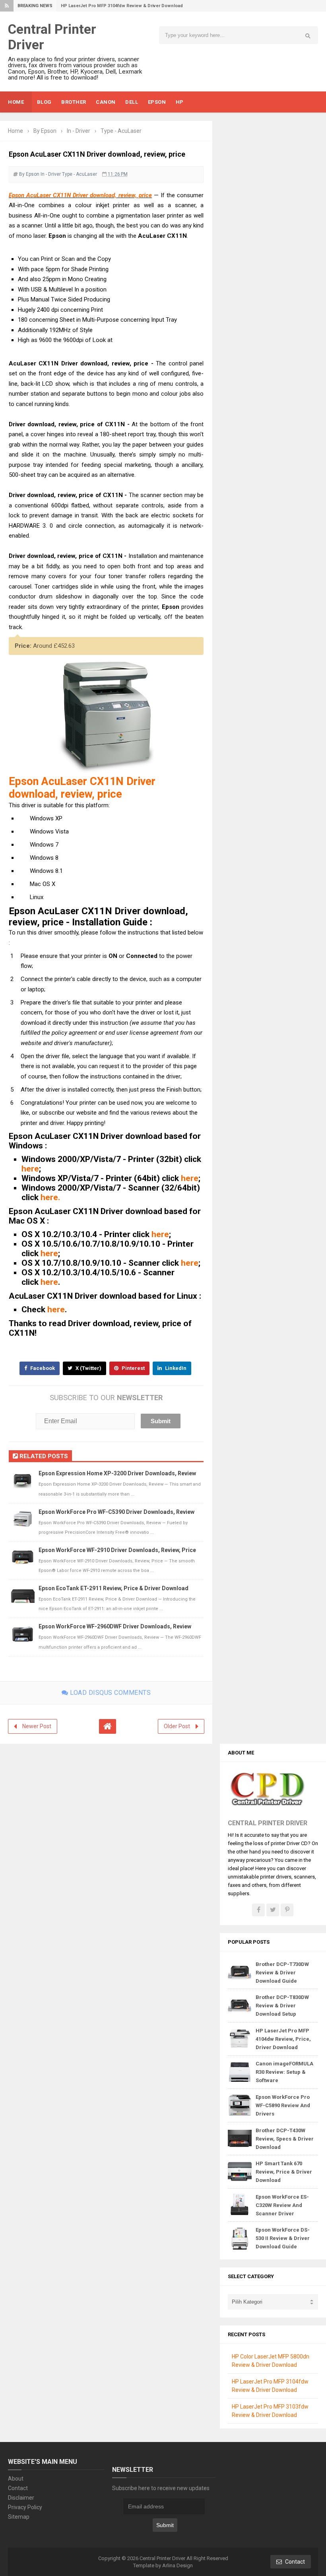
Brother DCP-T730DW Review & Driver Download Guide (282, 1973)
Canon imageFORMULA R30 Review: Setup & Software (284, 2072)
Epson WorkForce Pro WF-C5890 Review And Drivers (283, 2105)
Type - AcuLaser (80, 174)
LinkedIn (175, 1368)
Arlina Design (178, 2565)
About (16, 2479)
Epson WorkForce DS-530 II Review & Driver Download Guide (283, 2238)
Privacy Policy (25, 2507)
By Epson (29, 174)
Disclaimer (21, 2498)
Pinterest (133, 1368)
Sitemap (19, 2517)
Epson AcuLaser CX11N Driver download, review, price (80, 195)
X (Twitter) (88, 1368)
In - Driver (51, 174)
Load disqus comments (110, 1693)
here (30, 1169)
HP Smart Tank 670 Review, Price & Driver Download (284, 2172)
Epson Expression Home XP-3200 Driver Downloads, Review (117, 1473)
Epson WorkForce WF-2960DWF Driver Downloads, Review (115, 1626)
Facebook (42, 1368)
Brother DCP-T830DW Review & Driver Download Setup (282, 2006)
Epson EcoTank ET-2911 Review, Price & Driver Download (114, 1588)
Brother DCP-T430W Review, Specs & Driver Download (285, 2139)
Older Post (177, 1726)
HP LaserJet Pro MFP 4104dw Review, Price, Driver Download (283, 2039)
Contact (18, 2488)
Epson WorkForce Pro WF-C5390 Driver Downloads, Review (116, 1512)
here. (50, 1197)
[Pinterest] (287, 1910)
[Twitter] (273, 1910)
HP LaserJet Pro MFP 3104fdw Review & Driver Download (122, 6)
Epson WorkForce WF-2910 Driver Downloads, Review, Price (117, 1550)
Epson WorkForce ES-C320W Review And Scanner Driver (282, 2205)
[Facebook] (258, 1910)
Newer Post (37, 1726)
